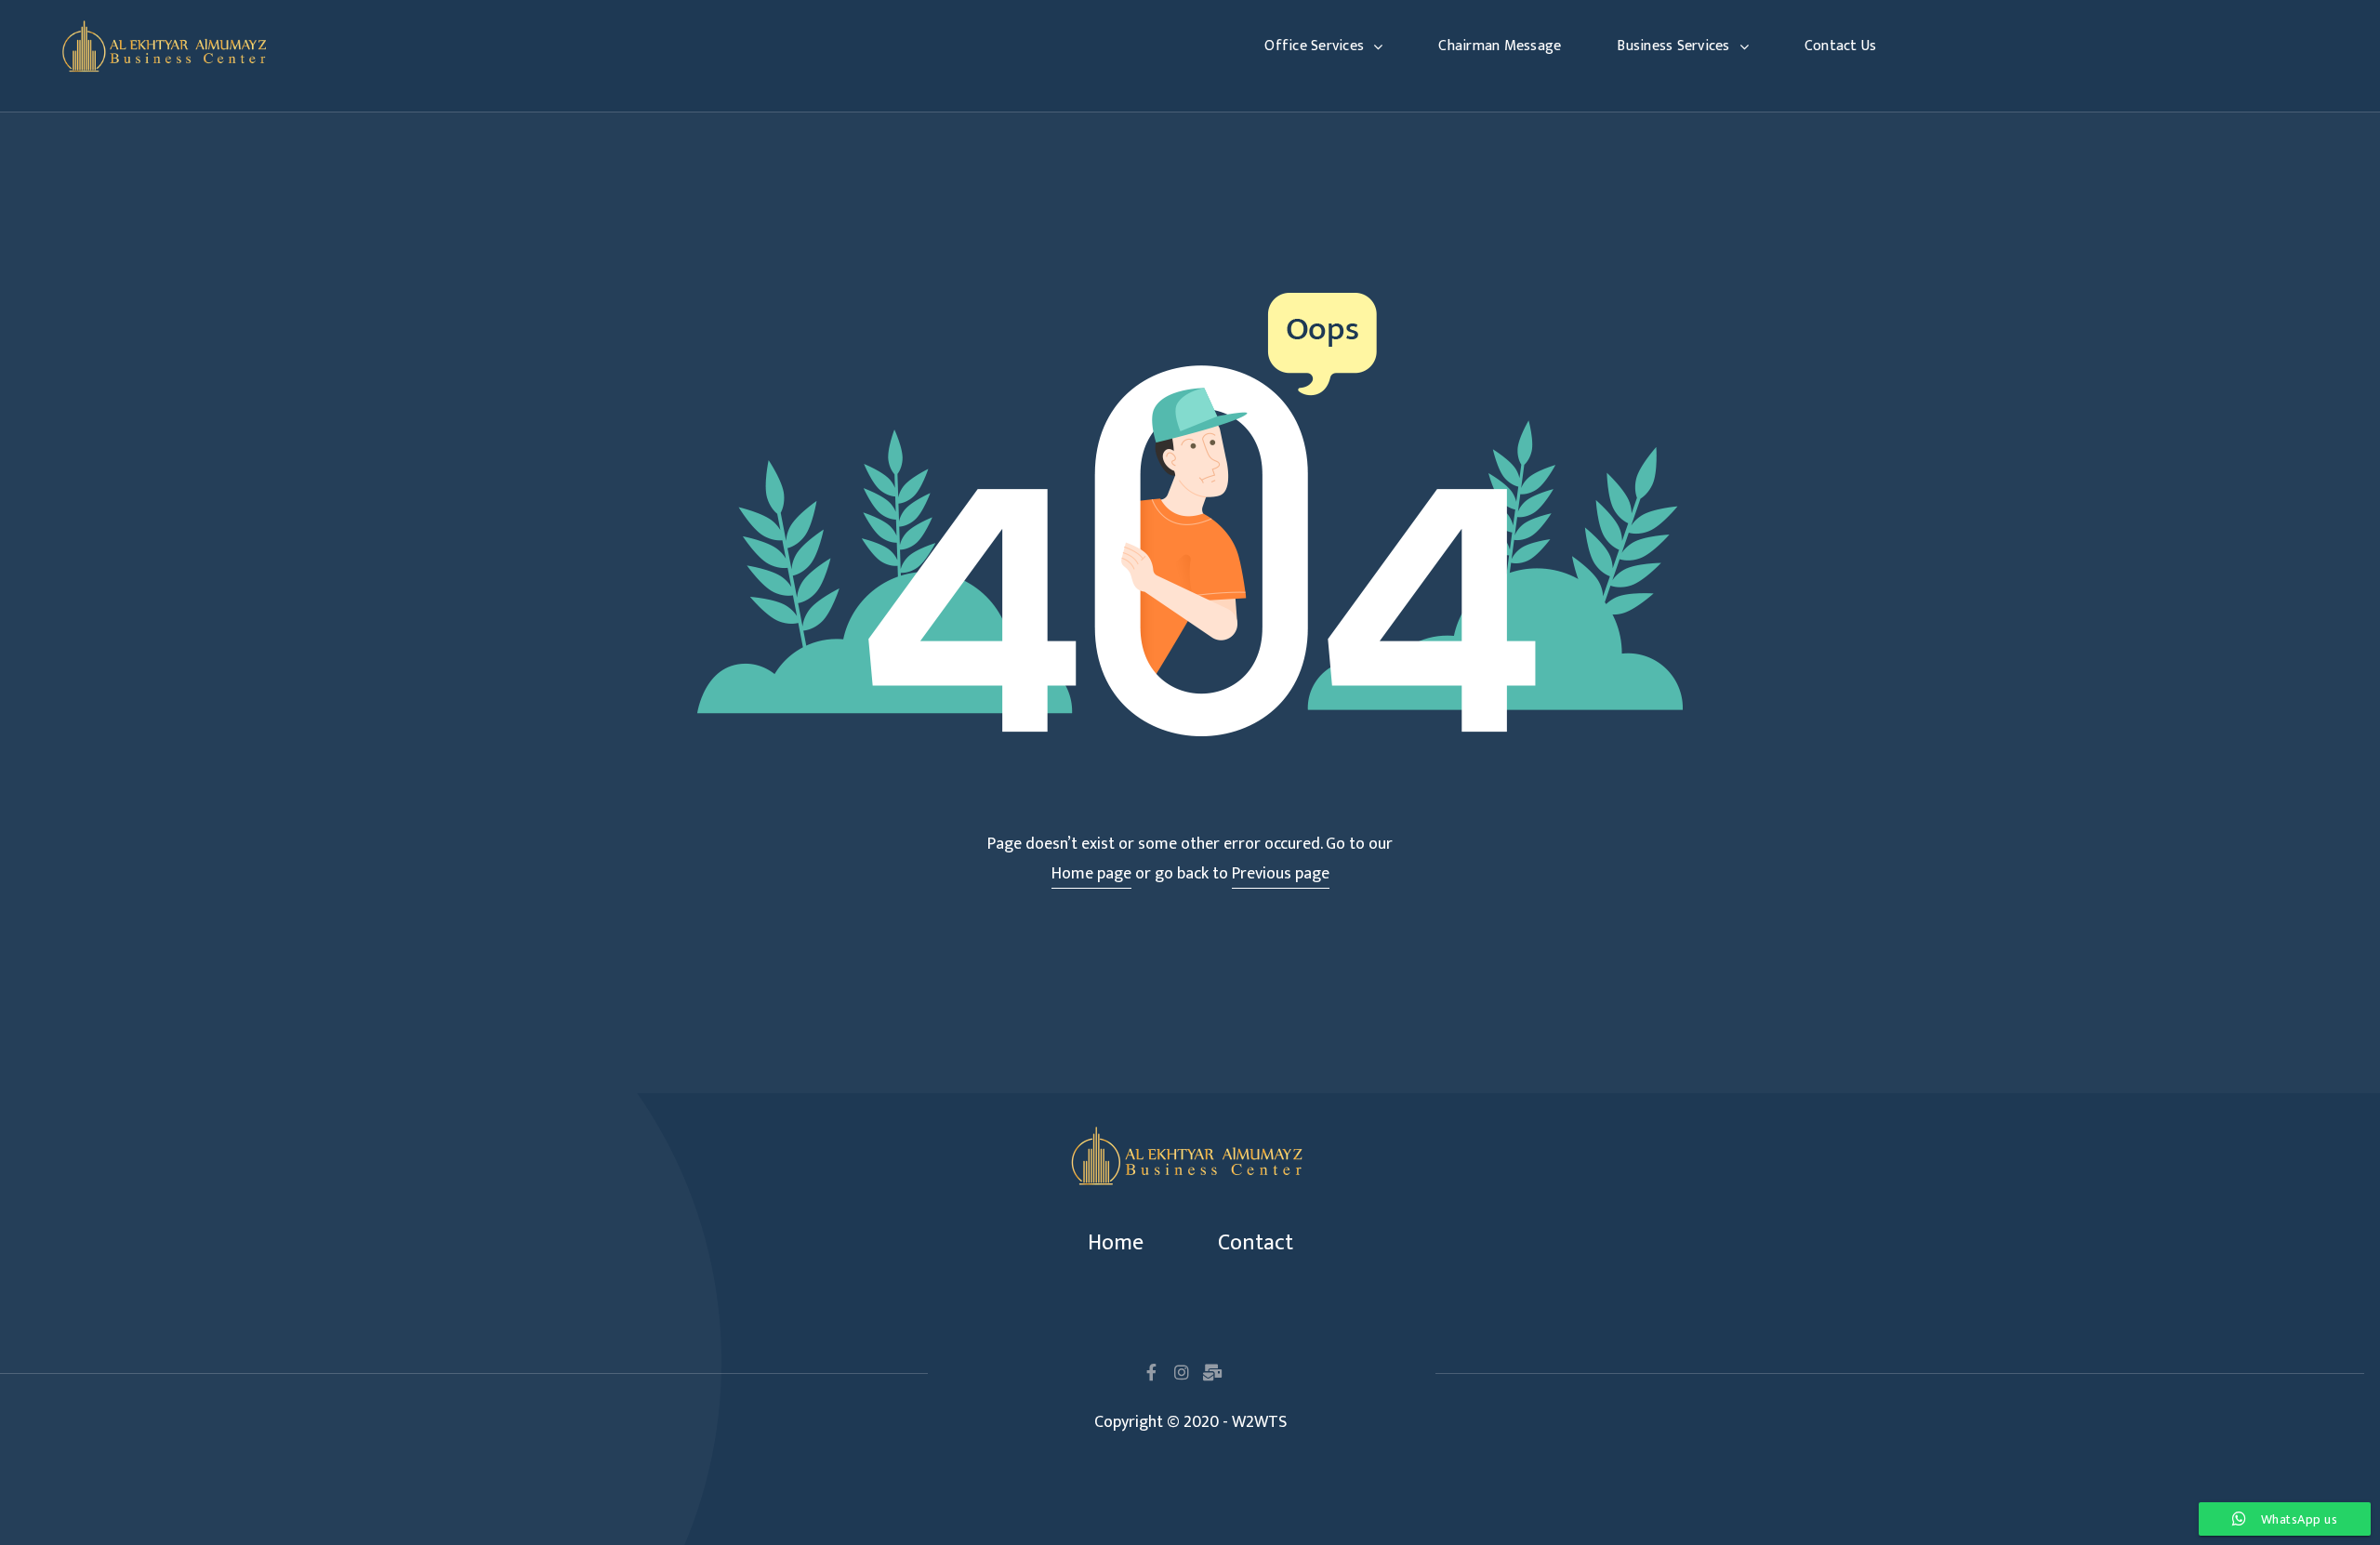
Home (1116, 1243)
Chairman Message (1500, 46)
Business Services (1673, 46)
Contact (1256, 1243)
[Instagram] (1182, 1372)
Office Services (1314, 46)
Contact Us (1841, 46)
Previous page (1281, 874)
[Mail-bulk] (1212, 1372)
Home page (1091, 874)
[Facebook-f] (1151, 1372)
